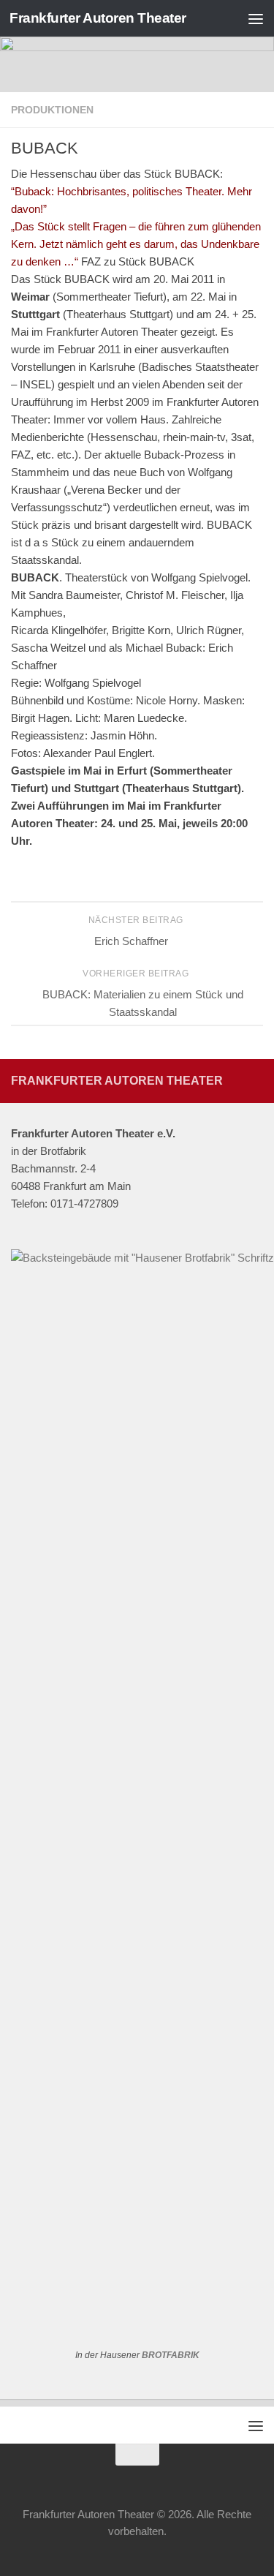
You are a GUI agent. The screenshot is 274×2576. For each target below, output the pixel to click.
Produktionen (52, 110)
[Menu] (256, 18)
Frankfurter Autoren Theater (98, 18)
